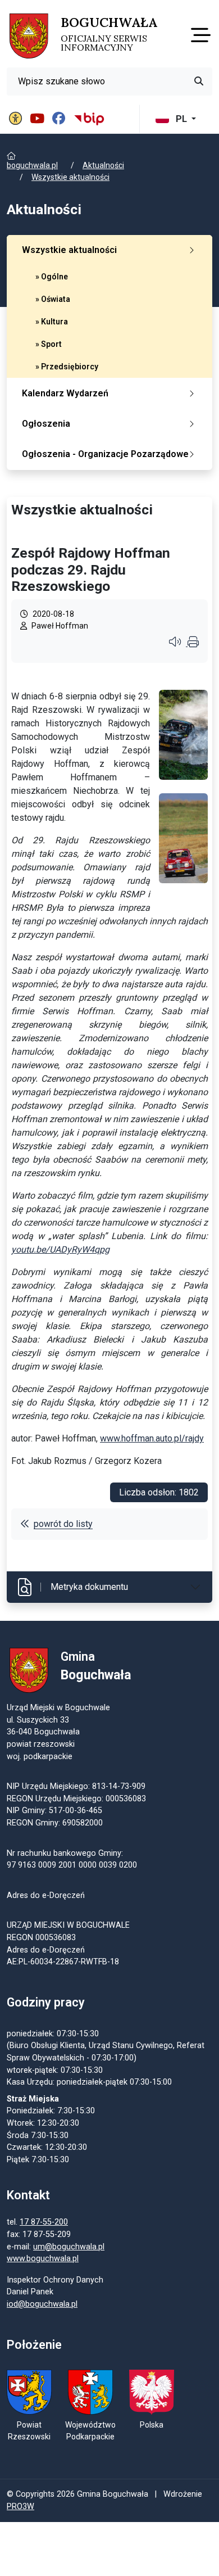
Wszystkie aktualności (70, 177)
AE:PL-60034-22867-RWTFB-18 (63, 1962)
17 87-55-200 (44, 2222)
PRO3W (20, 2507)
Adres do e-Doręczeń (46, 1950)
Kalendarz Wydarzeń (65, 393)
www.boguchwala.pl (43, 2259)
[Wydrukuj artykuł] (193, 643)
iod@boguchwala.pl (42, 2304)
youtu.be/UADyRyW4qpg (60, 1249)
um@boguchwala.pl (69, 2247)
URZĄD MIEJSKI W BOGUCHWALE (68, 1925)
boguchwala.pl (32, 165)
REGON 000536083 (41, 1938)
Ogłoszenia (46, 424)
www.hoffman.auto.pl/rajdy (152, 1438)
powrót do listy (63, 1524)
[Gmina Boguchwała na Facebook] (60, 119)
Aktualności (103, 165)
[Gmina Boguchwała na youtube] (39, 119)
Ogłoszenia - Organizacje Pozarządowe (105, 454)
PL (181, 119)
